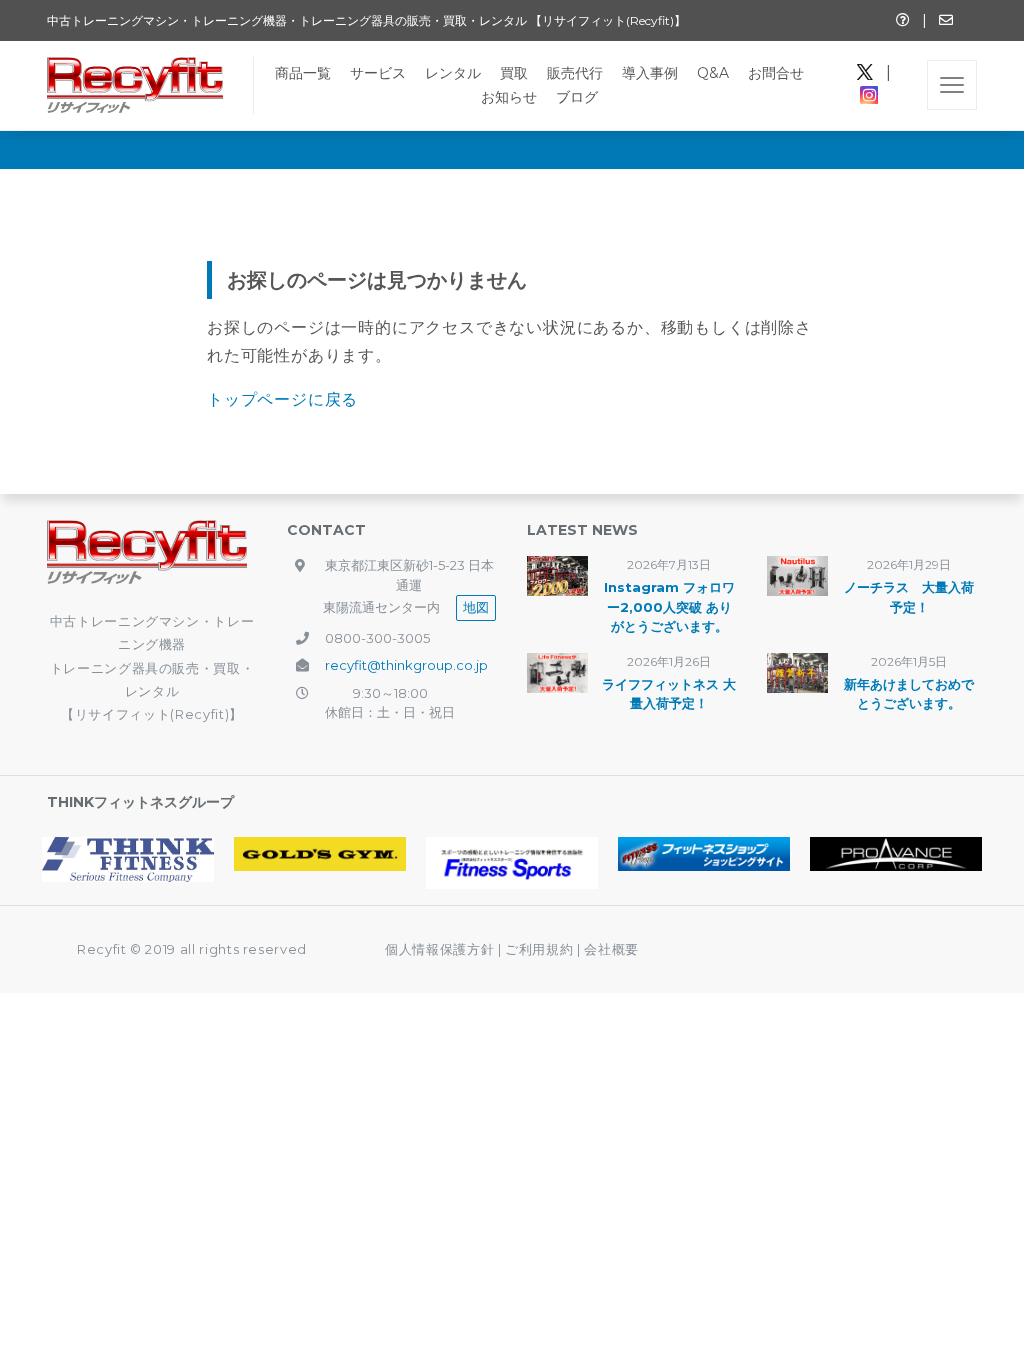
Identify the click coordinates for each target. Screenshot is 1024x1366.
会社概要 (611, 949)
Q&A (713, 73)
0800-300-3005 (377, 638)
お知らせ (509, 97)
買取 (514, 73)
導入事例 (650, 73)
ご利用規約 (541, 949)
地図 (476, 607)
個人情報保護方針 (439, 949)
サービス (378, 73)
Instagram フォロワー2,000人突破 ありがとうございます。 (669, 606)
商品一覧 (303, 73)
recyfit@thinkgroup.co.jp (406, 665)
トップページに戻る (282, 399)
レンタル (453, 73)
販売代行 (575, 73)
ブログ (577, 97)
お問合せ (776, 73)
